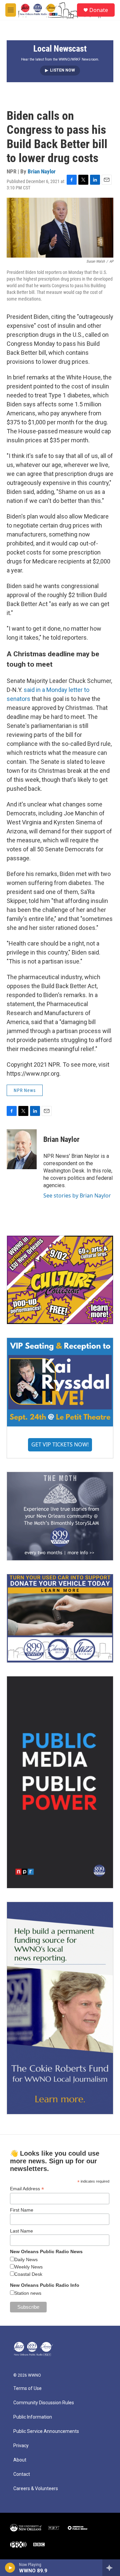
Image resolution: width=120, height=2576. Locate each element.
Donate (99, 10)
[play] (10, 2568)
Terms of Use (27, 2388)
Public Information (33, 2417)
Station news (28, 2293)
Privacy (21, 2446)
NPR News (25, 1090)
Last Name (21, 2231)
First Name (22, 2210)
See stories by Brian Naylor (77, 1195)
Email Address (27, 2189)
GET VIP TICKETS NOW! (60, 1444)
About (20, 2460)
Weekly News (28, 2267)
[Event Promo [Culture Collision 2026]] (60, 1280)
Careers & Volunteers (36, 2489)
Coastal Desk (28, 2274)
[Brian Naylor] (22, 1149)
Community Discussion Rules (44, 2403)
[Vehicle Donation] (60, 1618)
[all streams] (111, 2568)
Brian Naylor (42, 171)
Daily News (26, 2259)
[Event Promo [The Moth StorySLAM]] (60, 1516)
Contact (22, 2474)
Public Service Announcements (46, 2431)
